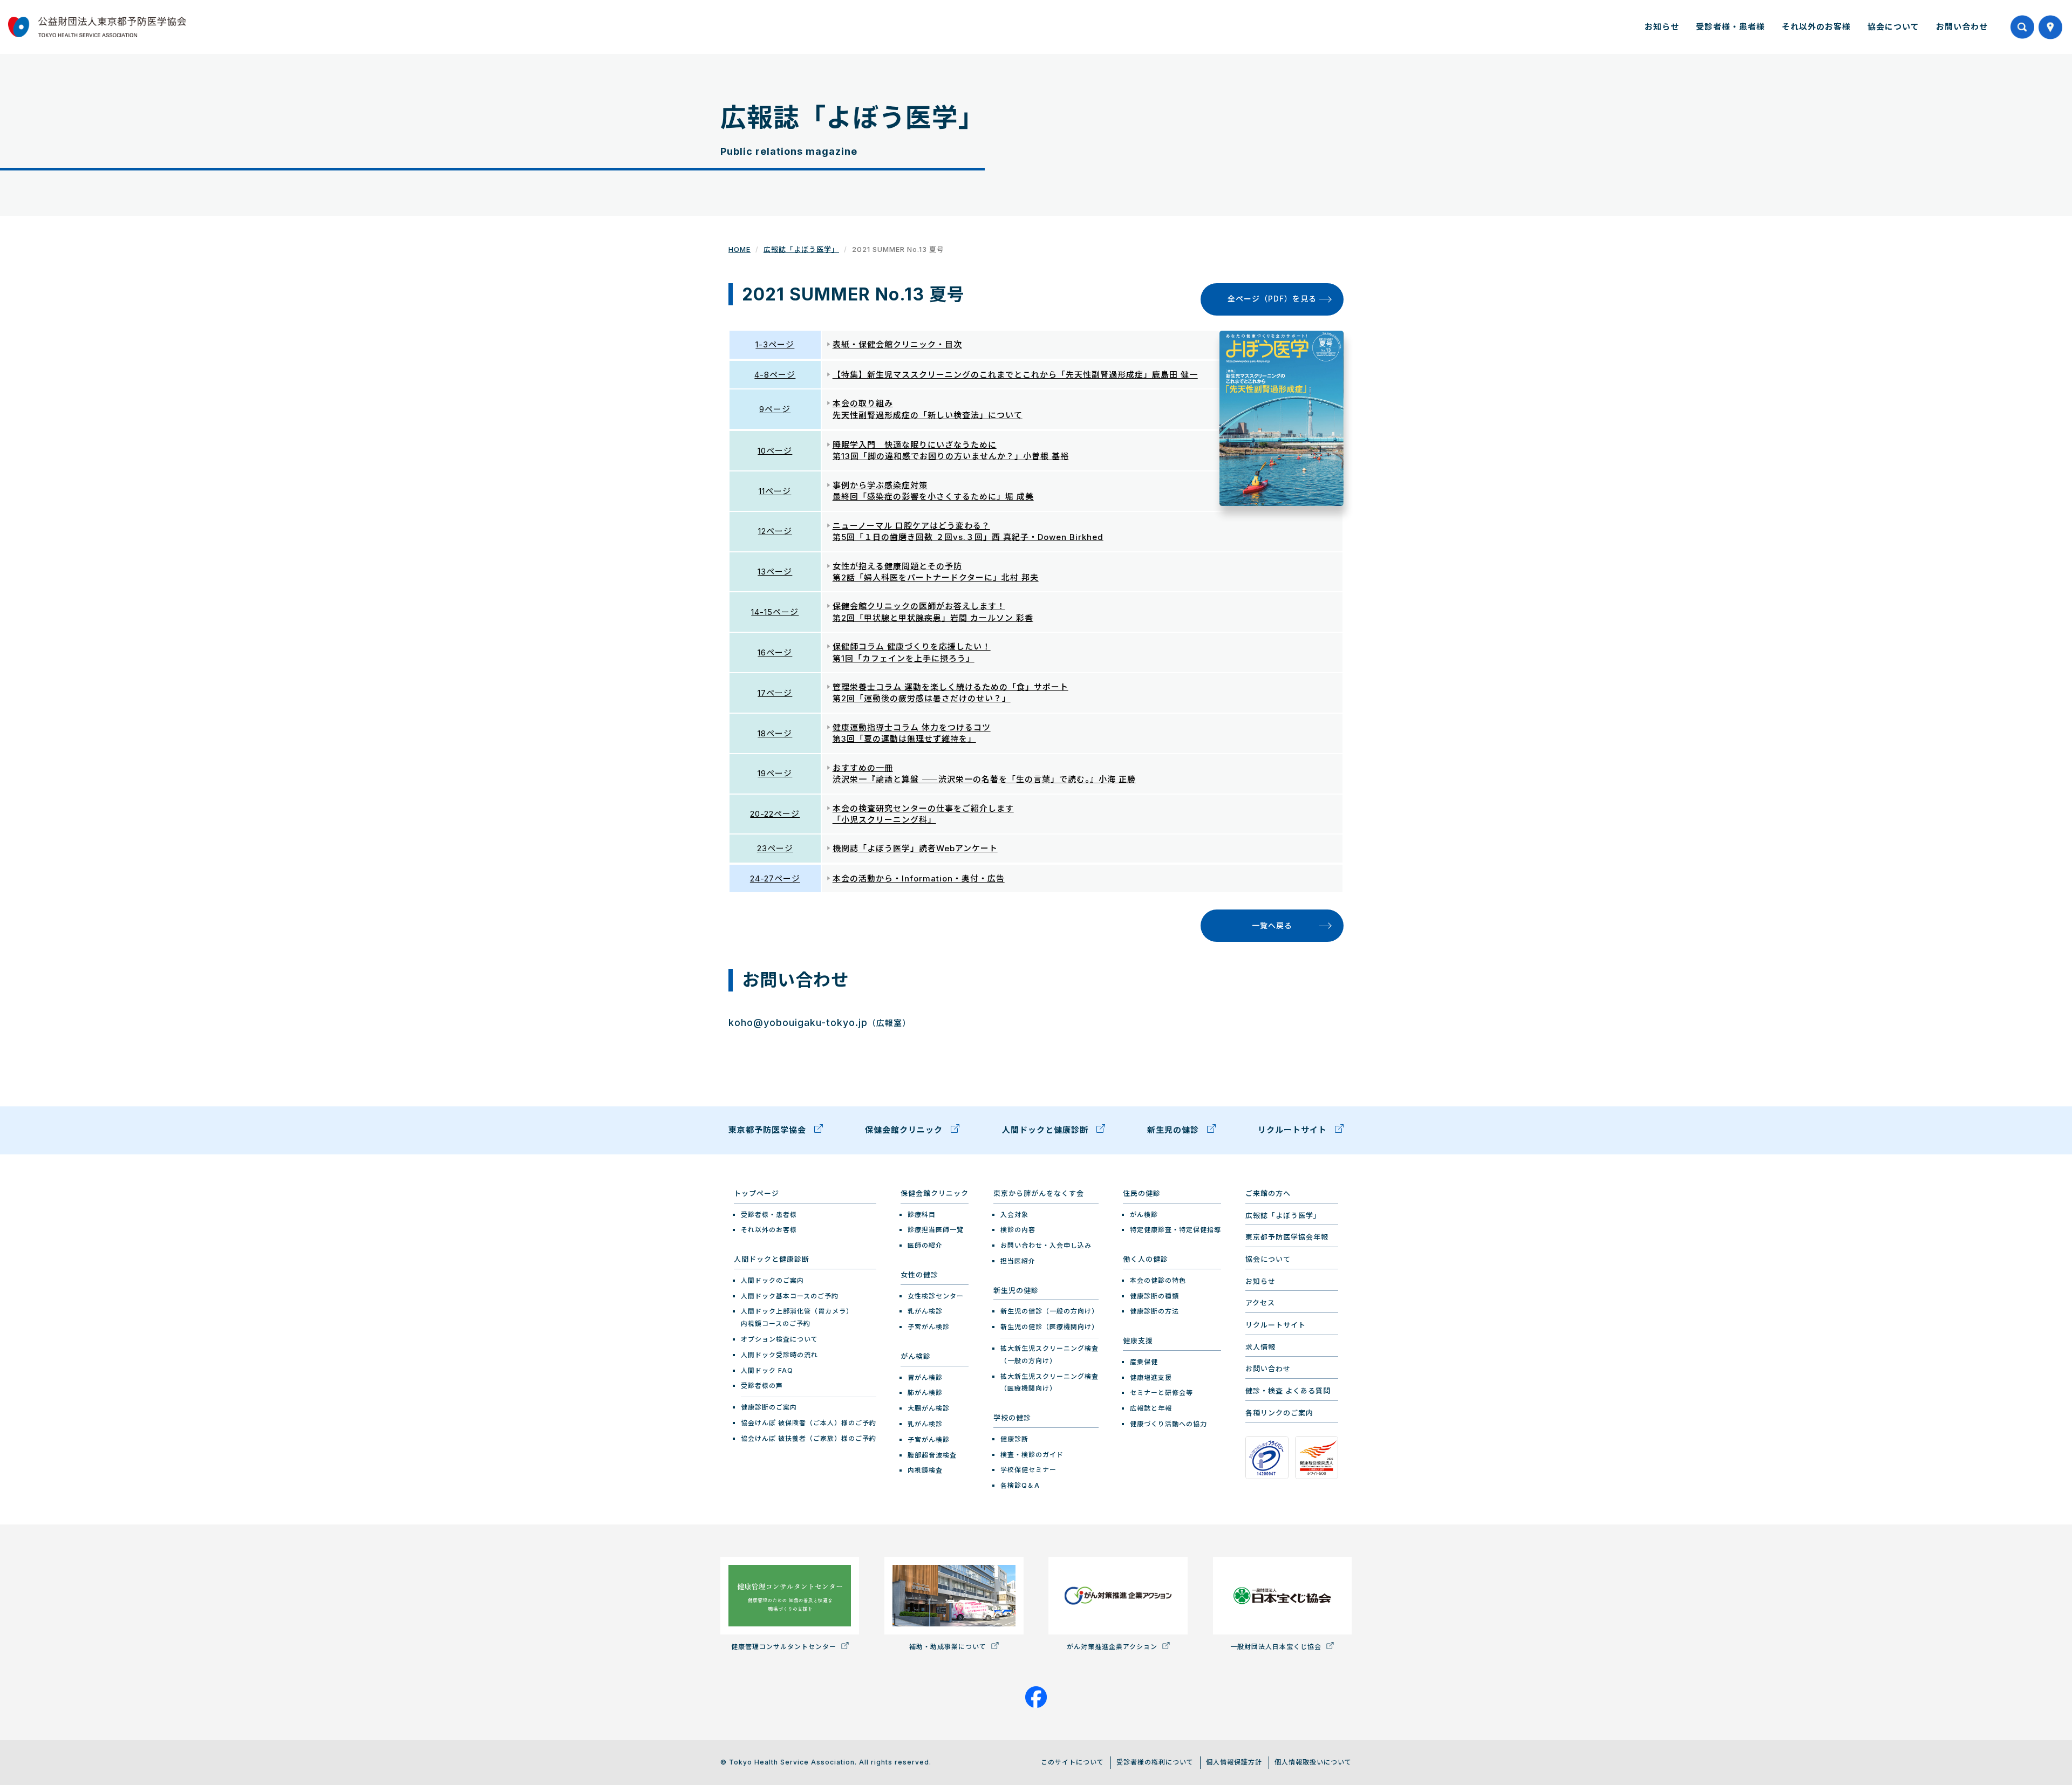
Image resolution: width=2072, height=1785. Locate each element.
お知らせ (1662, 27)
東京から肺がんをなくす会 (1039, 1193)
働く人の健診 (1146, 1259)
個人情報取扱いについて (1313, 1762)
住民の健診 (1142, 1193)
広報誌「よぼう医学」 (801, 249)
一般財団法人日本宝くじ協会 (1277, 1647)
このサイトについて (1072, 1762)
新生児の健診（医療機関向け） (1049, 1327)
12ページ (775, 531)
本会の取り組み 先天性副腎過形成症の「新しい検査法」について (928, 409)
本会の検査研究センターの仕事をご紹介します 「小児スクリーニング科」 (923, 814)
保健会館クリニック (905, 1130)
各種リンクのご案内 (1279, 1413)
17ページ (775, 693)
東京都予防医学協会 (769, 1130)
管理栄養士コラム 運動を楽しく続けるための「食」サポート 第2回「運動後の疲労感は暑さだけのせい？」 (950, 693)
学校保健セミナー (1028, 1470)
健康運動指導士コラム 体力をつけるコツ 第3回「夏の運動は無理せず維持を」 (912, 733)
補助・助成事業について (949, 1647)
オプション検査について (779, 1339)
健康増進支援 (1151, 1377)
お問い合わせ (1962, 27)
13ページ (775, 572)
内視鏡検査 (925, 1470)
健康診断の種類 (1154, 1296)
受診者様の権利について (1155, 1762)
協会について (1893, 27)
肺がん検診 (925, 1393)
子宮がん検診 (929, 1327)
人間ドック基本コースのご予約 (790, 1296)
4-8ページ (775, 375)
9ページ (775, 409)
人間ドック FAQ (767, 1370)
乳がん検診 (925, 1311)
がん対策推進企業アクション (1113, 1647)
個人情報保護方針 (1234, 1762)
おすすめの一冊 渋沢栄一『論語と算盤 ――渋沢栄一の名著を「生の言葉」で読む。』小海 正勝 (984, 774)
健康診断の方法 (1154, 1311)
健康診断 (1014, 1439)
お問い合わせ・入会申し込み (1046, 1245)
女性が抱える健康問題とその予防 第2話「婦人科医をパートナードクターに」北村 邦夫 (936, 572)
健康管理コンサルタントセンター (785, 1647)
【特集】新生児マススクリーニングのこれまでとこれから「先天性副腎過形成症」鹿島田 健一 (1015, 375)
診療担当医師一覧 (936, 1230)
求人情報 (1260, 1347)
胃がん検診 (925, 1377)
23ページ (775, 848)
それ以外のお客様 (1816, 27)
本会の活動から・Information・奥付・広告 (919, 878)
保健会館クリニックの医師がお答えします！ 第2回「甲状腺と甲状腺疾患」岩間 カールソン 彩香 (933, 612)
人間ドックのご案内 (772, 1280)
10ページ (775, 451)
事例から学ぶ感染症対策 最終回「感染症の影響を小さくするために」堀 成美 (933, 491)
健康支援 (1138, 1341)
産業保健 (1144, 1362)
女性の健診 (919, 1275)
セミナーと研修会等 (1161, 1393)
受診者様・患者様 (1730, 27)
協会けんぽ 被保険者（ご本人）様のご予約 (809, 1423)
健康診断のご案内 (769, 1407)
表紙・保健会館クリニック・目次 (897, 344)
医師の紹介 (925, 1245)
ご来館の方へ (1268, 1193)
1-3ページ (775, 344)
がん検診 (916, 1356)
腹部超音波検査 (932, 1455)
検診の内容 (1018, 1230)
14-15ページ (775, 612)
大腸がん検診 (929, 1408)
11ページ (775, 491)
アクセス (1260, 1303)
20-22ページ (775, 814)
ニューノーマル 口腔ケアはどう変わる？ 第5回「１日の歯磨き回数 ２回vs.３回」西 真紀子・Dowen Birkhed (968, 531)
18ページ (775, 733)
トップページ (756, 1193)
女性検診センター (936, 1296)
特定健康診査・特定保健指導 (1175, 1230)
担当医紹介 (1018, 1261)
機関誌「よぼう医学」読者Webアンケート (915, 848)
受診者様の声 (762, 1386)
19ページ (775, 773)
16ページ (775, 652)
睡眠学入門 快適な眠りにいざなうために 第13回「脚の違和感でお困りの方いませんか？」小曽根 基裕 (951, 450)
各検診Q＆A (1020, 1485)
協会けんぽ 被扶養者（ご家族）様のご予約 (809, 1438)
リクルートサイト (1294, 1130)
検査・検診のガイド (1032, 1455)
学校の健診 (1012, 1418)
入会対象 (1014, 1215)
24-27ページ (775, 878)
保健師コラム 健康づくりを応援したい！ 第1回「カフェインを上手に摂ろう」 (912, 652)
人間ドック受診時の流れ (779, 1355)
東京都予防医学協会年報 (1287, 1237)
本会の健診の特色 (1158, 1280)
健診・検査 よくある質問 (1288, 1391)
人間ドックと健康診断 (1047, 1130)
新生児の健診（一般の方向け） (1049, 1311)
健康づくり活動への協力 (1168, 1424)
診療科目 (922, 1215)
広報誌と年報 (1151, 1408)
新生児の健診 (1174, 1130)
